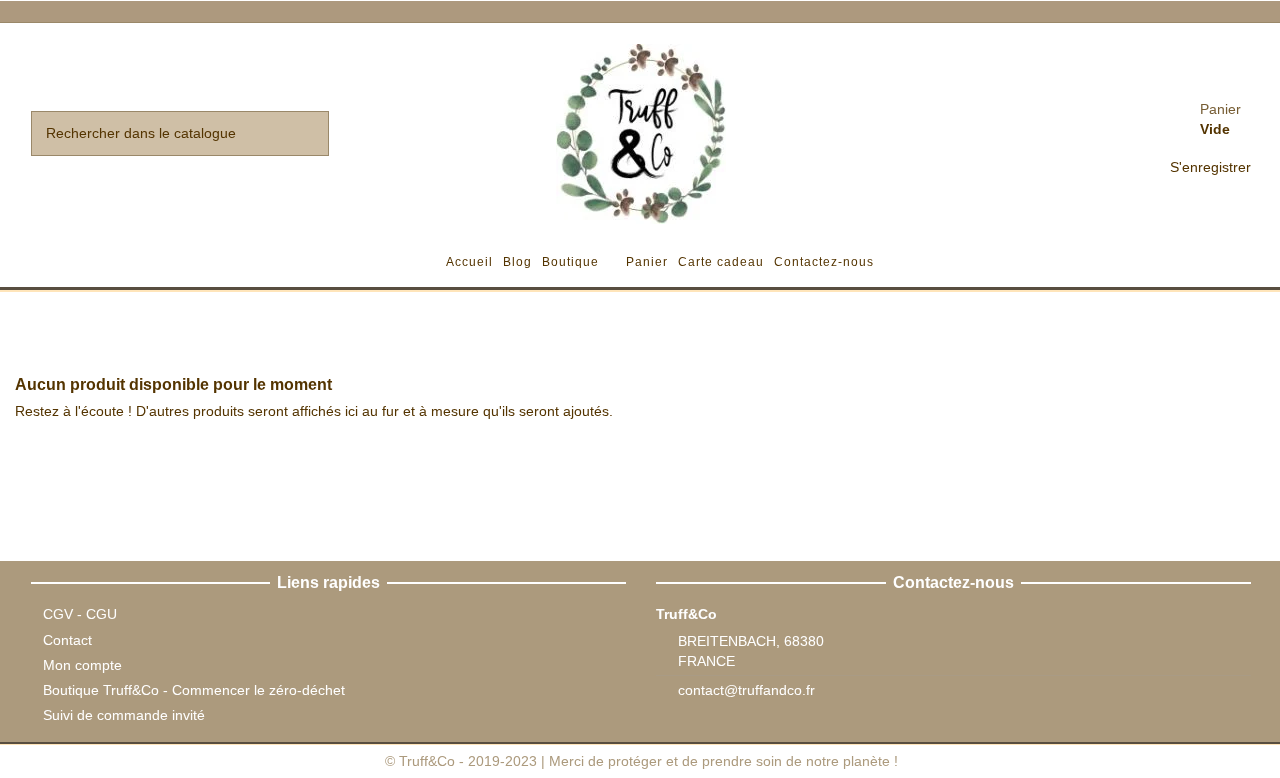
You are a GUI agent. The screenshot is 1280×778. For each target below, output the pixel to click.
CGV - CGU (80, 614)
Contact (67, 640)
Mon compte (82, 665)
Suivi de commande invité (124, 715)
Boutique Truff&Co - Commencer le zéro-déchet (194, 690)
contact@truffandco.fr (746, 690)
